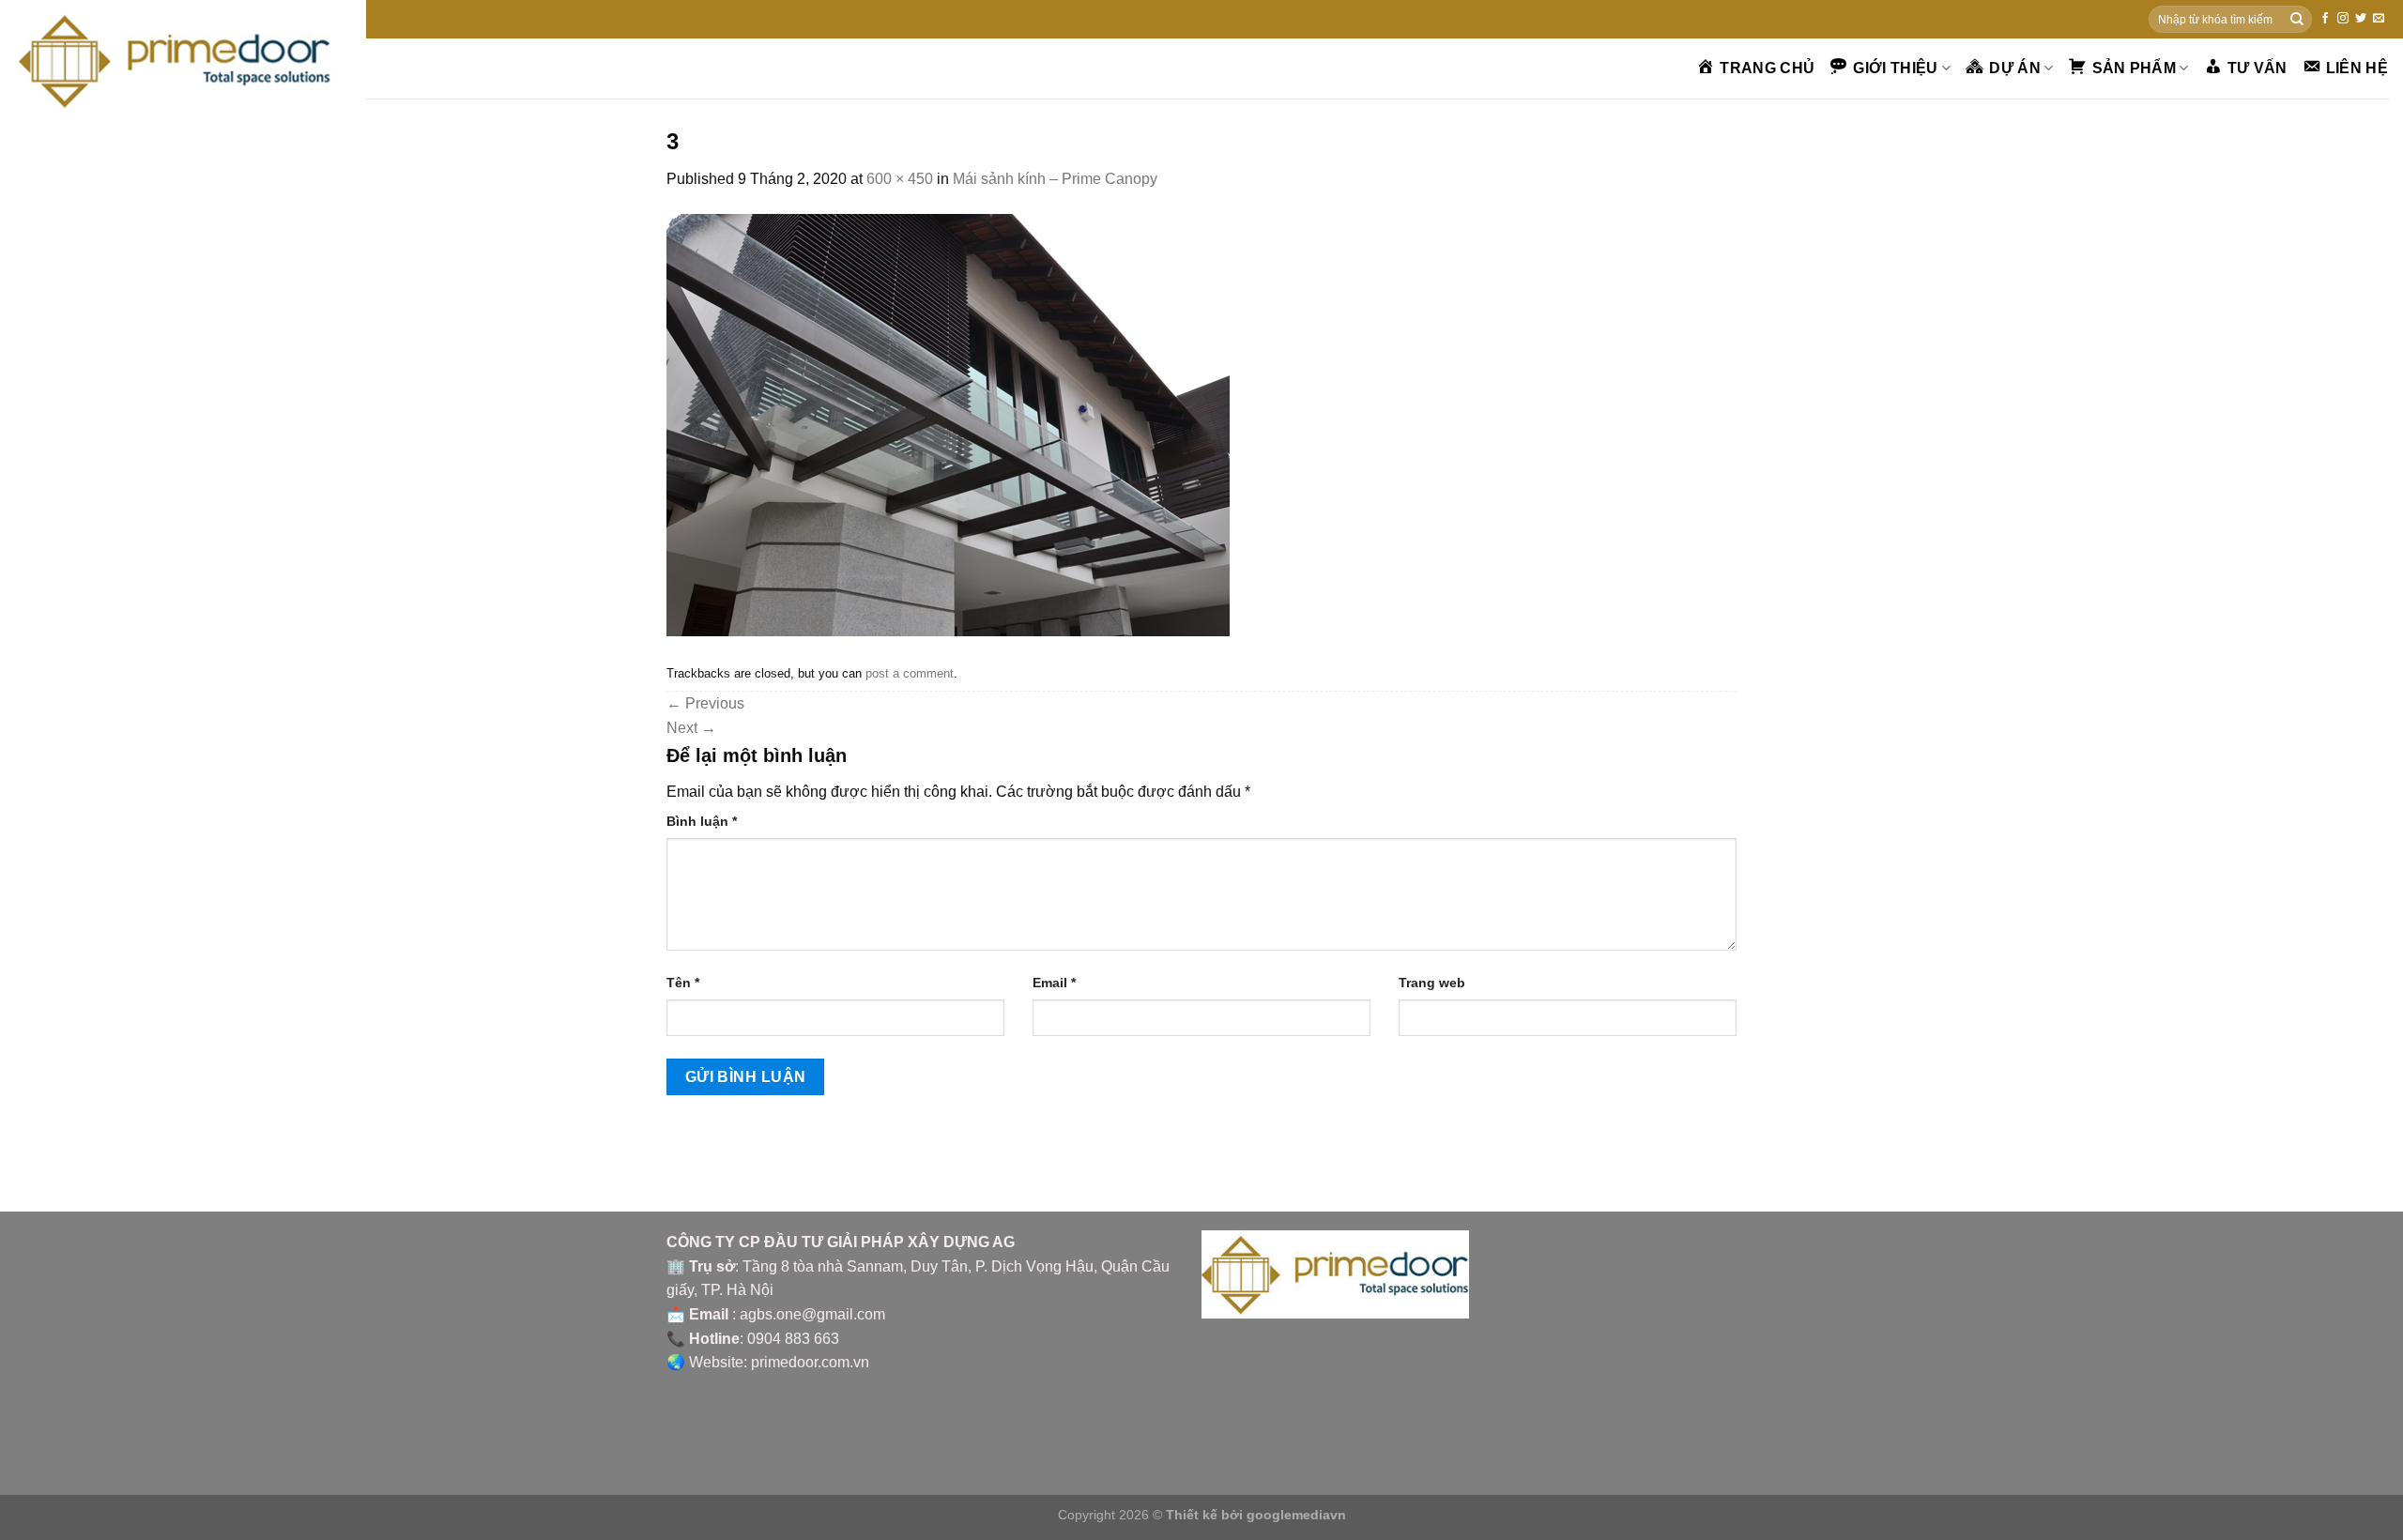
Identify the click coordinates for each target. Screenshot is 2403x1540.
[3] (948, 424)
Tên (683, 983)
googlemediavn (1296, 1515)
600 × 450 (900, 179)
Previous (705, 703)
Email (1054, 983)
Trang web (1432, 983)
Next (691, 728)
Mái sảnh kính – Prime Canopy (1055, 179)
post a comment (910, 673)
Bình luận (702, 821)
